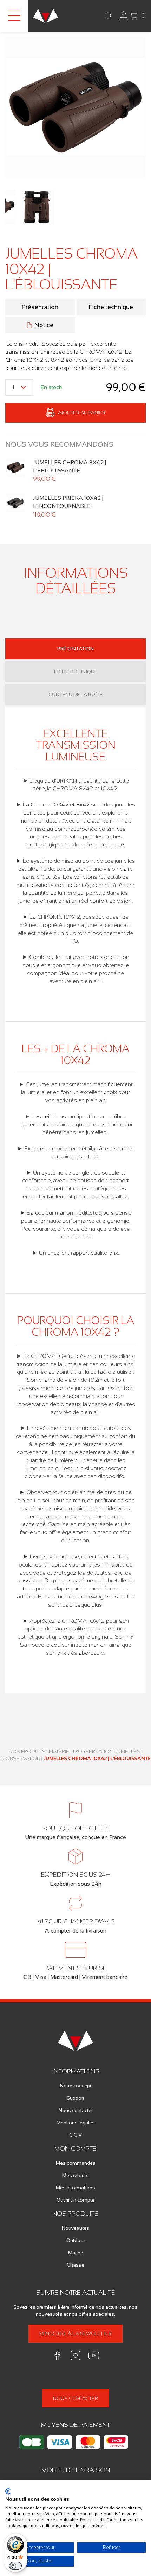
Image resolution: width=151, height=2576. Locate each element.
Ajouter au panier (82, 413)
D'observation (21, 1758)
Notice (44, 325)
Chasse (75, 2265)
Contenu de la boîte (75, 694)
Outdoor (76, 2240)
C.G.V (75, 2135)
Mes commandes (76, 2163)
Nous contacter (76, 2110)
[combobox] (19, 388)
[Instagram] (75, 2355)
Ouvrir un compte (75, 2200)
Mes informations (75, 2188)
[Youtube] (94, 2355)
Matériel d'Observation (81, 1751)
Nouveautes (75, 2228)
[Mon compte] (124, 16)
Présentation (40, 307)
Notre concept (76, 2086)
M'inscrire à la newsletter (75, 2334)
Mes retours (75, 2175)
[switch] (15, 2566)
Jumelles (128, 1751)
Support (75, 2098)
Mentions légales (76, 2123)
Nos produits (27, 1751)
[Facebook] (57, 2355)
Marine (76, 2253)
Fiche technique (111, 307)
